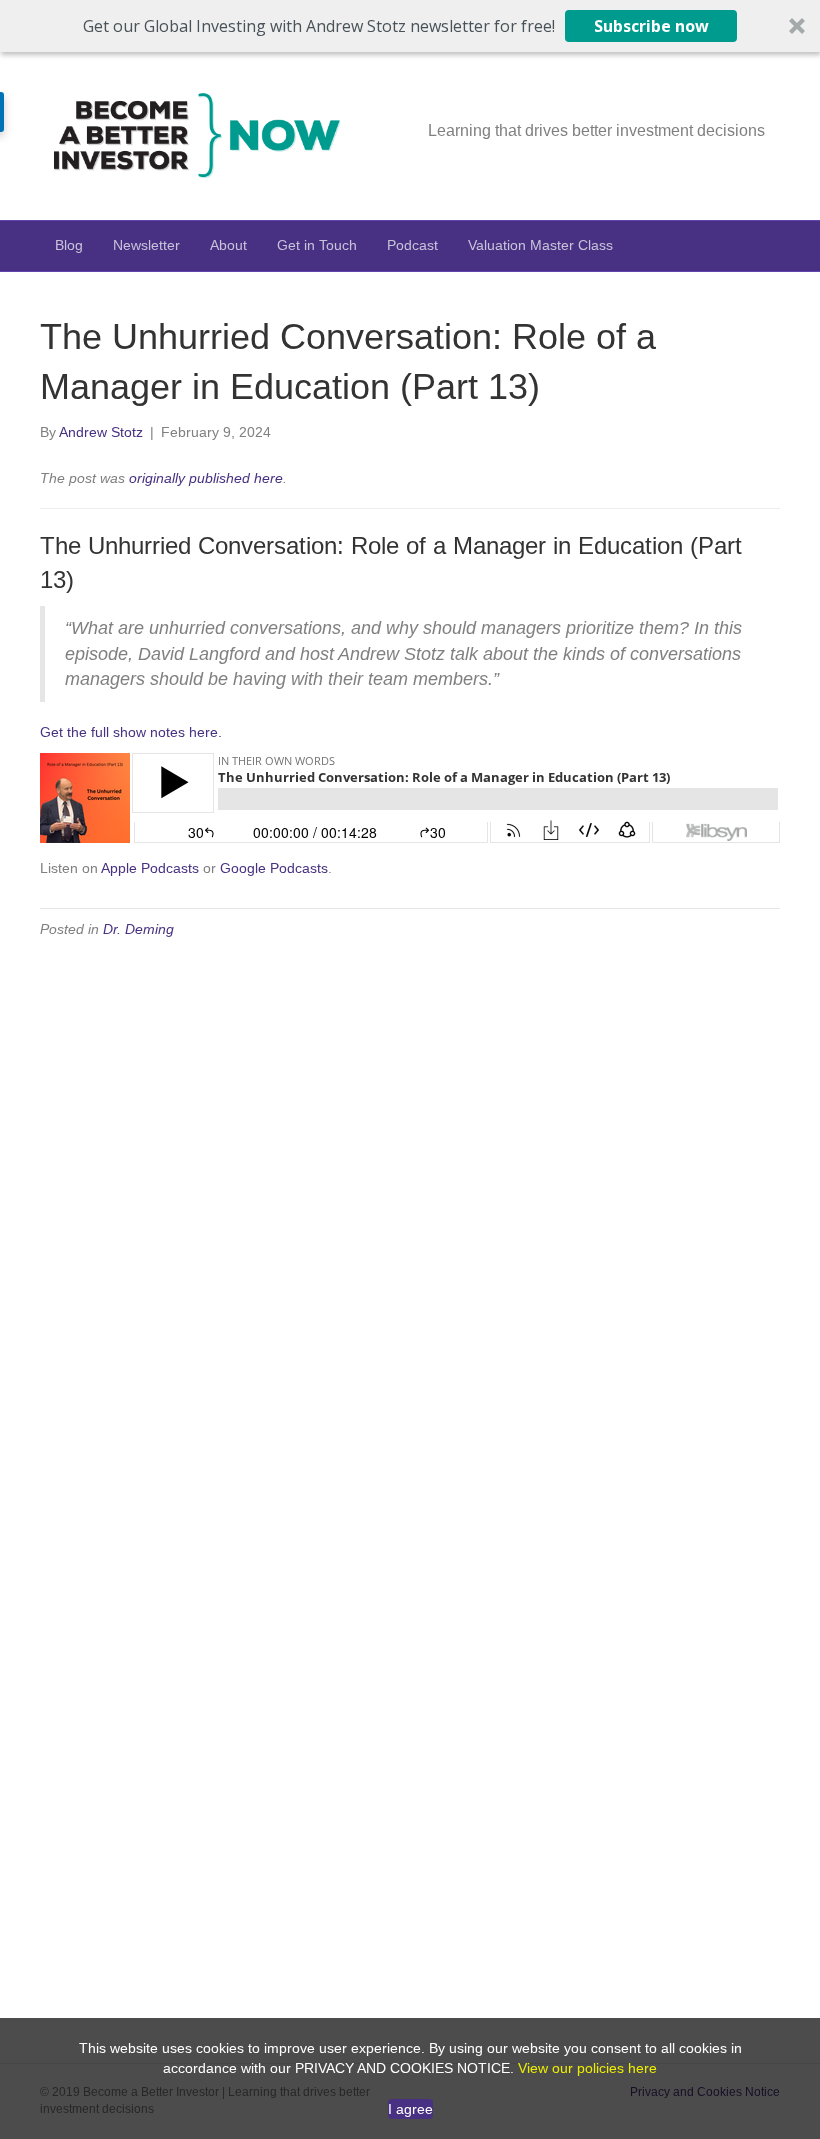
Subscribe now (651, 26)
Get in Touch (317, 245)
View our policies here (587, 2068)
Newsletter (146, 245)
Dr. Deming (138, 929)
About (228, 245)
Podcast (412, 245)
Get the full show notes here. (131, 732)
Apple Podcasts (150, 868)
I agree (410, 2109)
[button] (410, 26)
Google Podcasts (274, 868)
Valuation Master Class (540, 245)
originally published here (206, 478)
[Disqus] (410, 1210)
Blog (69, 245)
